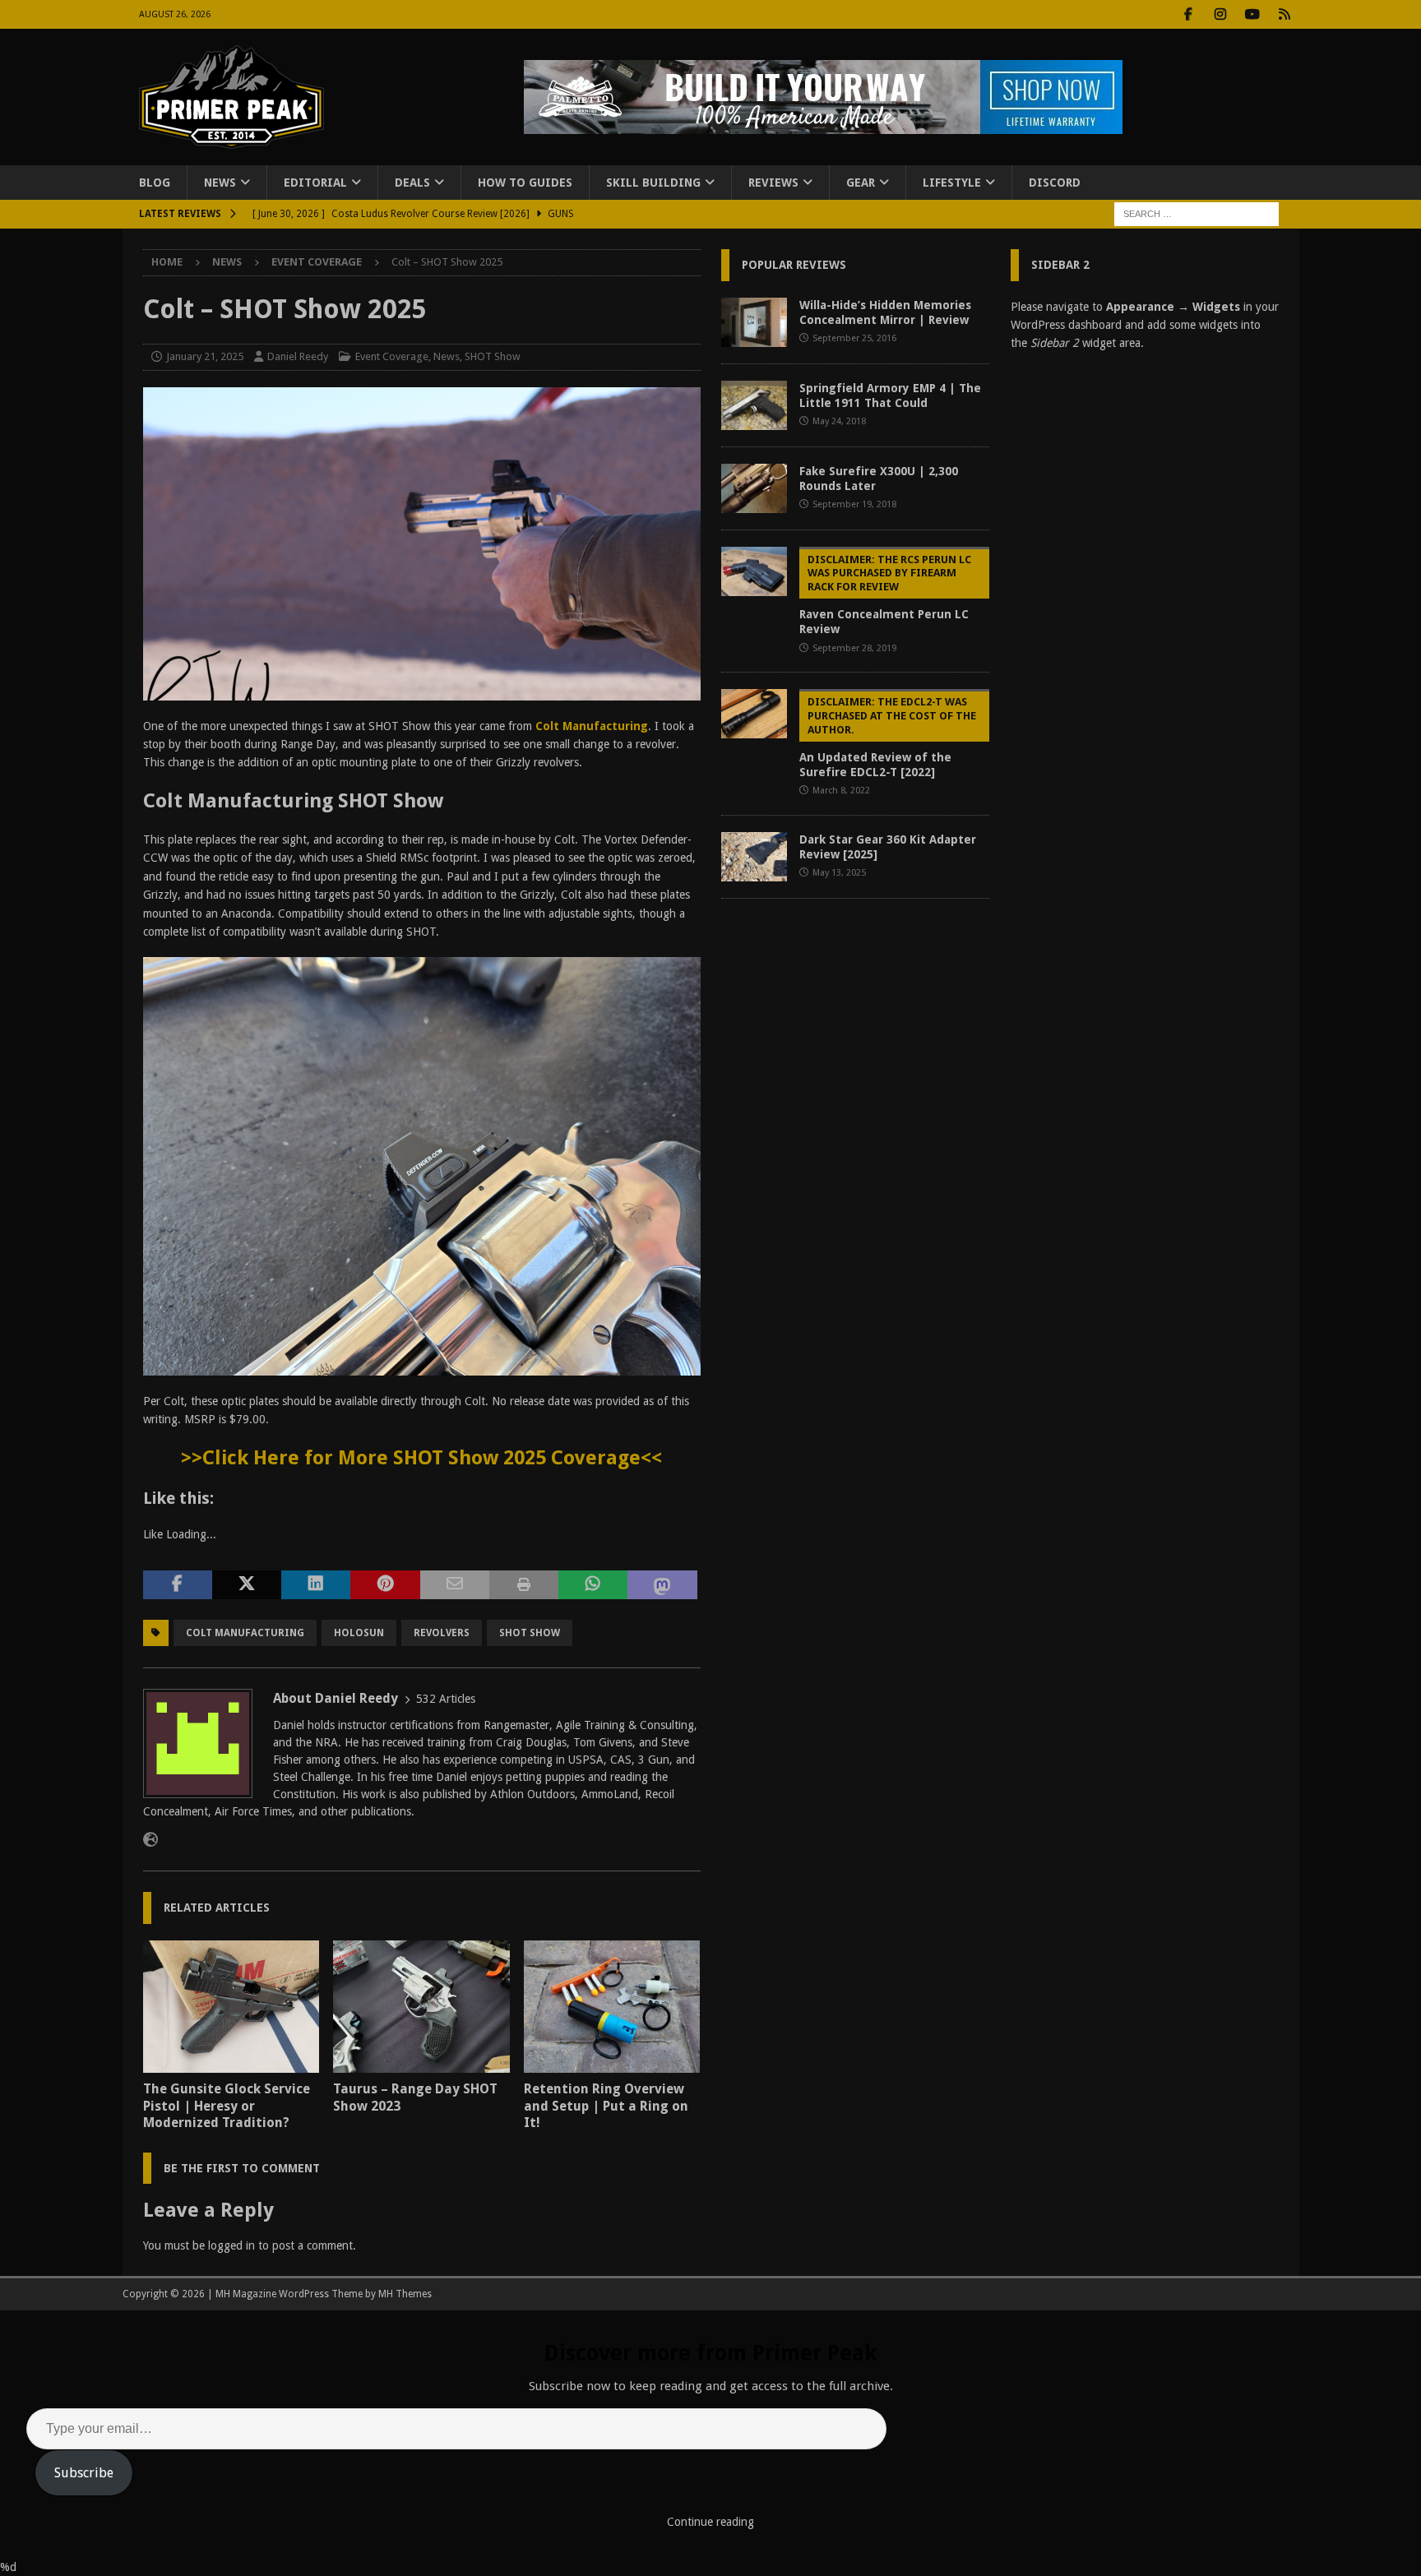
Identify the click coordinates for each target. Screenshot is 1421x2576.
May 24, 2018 (839, 421)
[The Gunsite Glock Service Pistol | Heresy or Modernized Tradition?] (231, 2007)
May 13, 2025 (839, 873)
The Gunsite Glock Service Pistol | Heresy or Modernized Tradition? (227, 2106)
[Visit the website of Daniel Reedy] (150, 1840)
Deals (412, 183)
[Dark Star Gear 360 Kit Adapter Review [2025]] (754, 857)
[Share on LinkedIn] (316, 1585)
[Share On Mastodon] (662, 1585)
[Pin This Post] (385, 1585)
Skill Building (653, 183)
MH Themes (405, 2294)
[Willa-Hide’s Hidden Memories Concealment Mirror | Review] (754, 322)
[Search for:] (1197, 214)
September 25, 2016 (854, 338)
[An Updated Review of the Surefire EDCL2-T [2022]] (754, 714)
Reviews (773, 183)
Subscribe (84, 2473)
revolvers (442, 1633)
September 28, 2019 (854, 648)
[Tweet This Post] (247, 1585)
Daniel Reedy (298, 356)
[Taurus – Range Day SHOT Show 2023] (421, 2007)
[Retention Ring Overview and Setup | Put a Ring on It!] (612, 2007)
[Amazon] (1285, 14)
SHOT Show (493, 356)
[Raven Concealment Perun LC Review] (754, 571)
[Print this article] (524, 1585)
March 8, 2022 (841, 791)
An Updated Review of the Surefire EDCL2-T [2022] (888, 737)
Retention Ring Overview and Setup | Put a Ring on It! (606, 2106)
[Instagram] (1221, 14)
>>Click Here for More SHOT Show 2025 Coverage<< (421, 1458)
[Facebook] (1189, 14)
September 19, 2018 (854, 504)
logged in (231, 2245)
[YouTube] (1253, 14)
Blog (155, 183)
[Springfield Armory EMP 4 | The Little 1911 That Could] (754, 405)
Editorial (315, 183)
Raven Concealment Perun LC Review (885, 595)
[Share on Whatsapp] (593, 1585)
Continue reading (710, 2522)
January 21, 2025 (205, 356)
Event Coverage (392, 356)
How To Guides (525, 183)
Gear (861, 183)
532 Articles (446, 1699)
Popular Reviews (794, 265)
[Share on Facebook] (178, 1585)
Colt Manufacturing (592, 726)
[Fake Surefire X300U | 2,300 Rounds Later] (754, 488)
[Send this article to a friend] (455, 1585)
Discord (1055, 183)
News (220, 183)
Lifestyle (952, 183)
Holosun (359, 1633)
